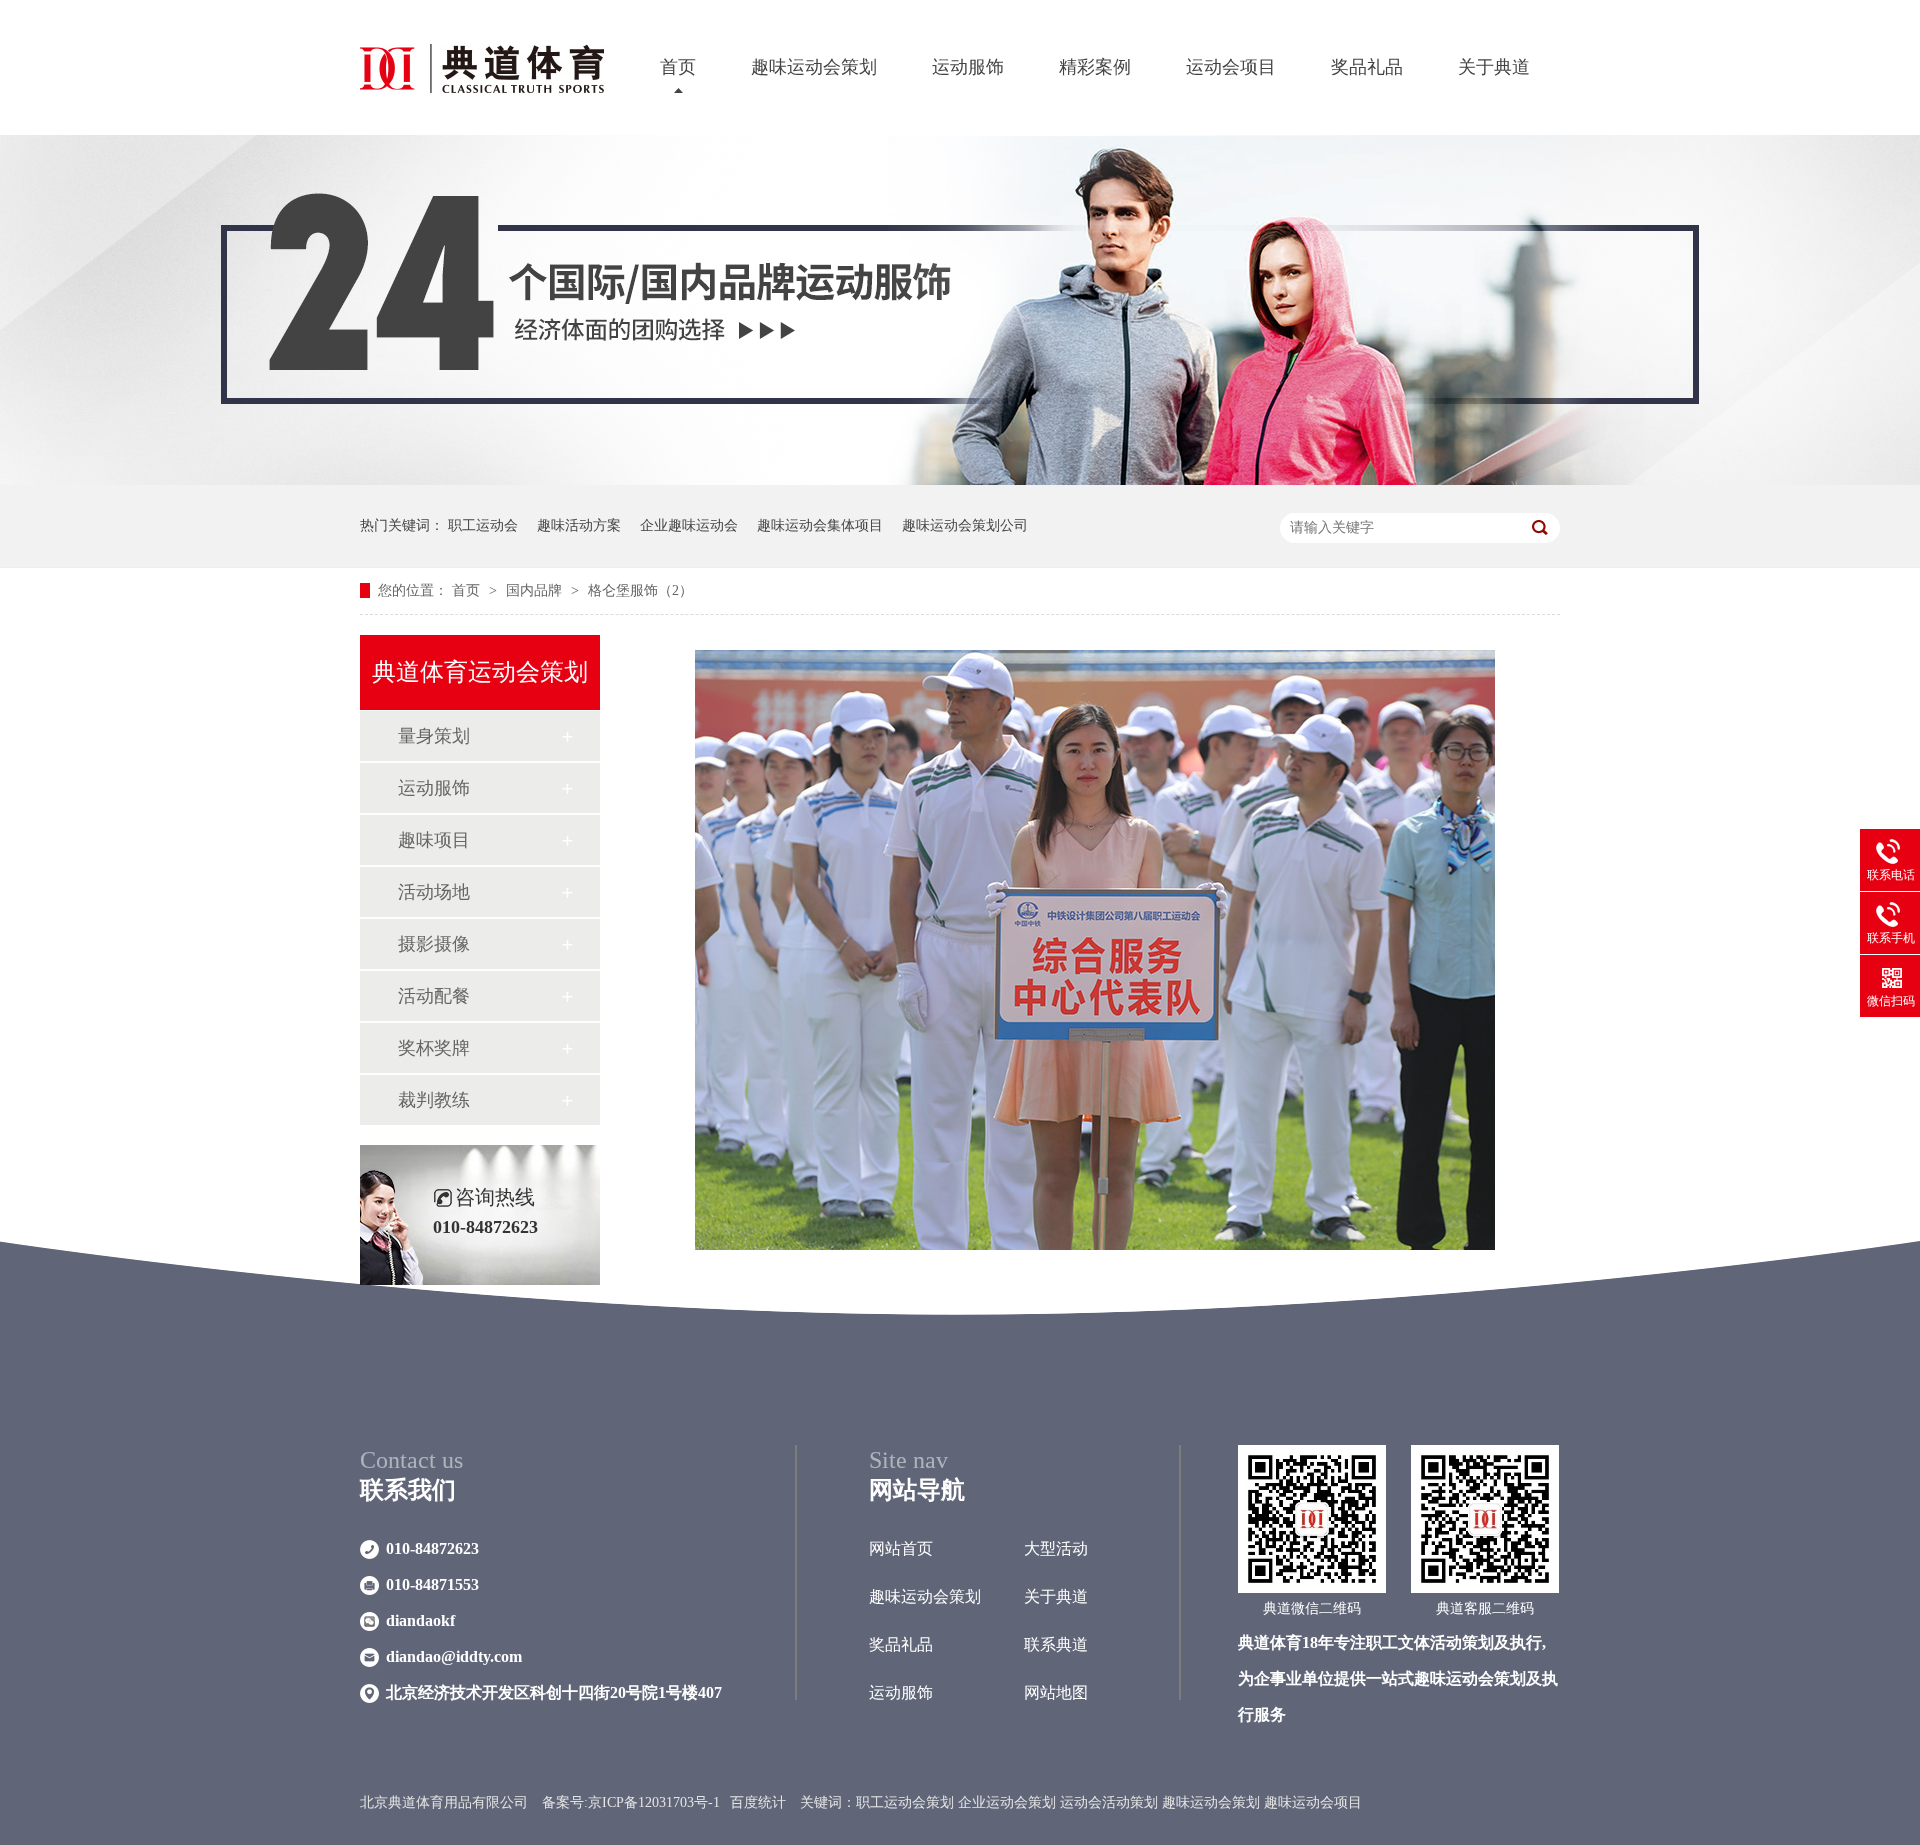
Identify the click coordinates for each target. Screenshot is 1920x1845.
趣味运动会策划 (814, 67)
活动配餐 (434, 996)
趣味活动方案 (579, 525)
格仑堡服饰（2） (640, 590)
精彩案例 (1095, 67)
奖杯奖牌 (434, 1048)
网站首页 (901, 1548)
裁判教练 (434, 1100)
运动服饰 (968, 67)
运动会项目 (1231, 67)
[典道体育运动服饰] (960, 480)
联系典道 (1056, 1644)
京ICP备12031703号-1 (654, 1802)
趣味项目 (434, 840)
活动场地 (434, 892)
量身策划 (434, 736)
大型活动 (1056, 1548)
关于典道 (1494, 67)
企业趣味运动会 (689, 525)
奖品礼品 (1367, 67)
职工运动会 (483, 525)
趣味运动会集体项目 (820, 525)
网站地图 (1056, 1692)
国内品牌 (536, 590)
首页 (678, 67)
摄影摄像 (434, 944)
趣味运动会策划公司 (965, 525)
